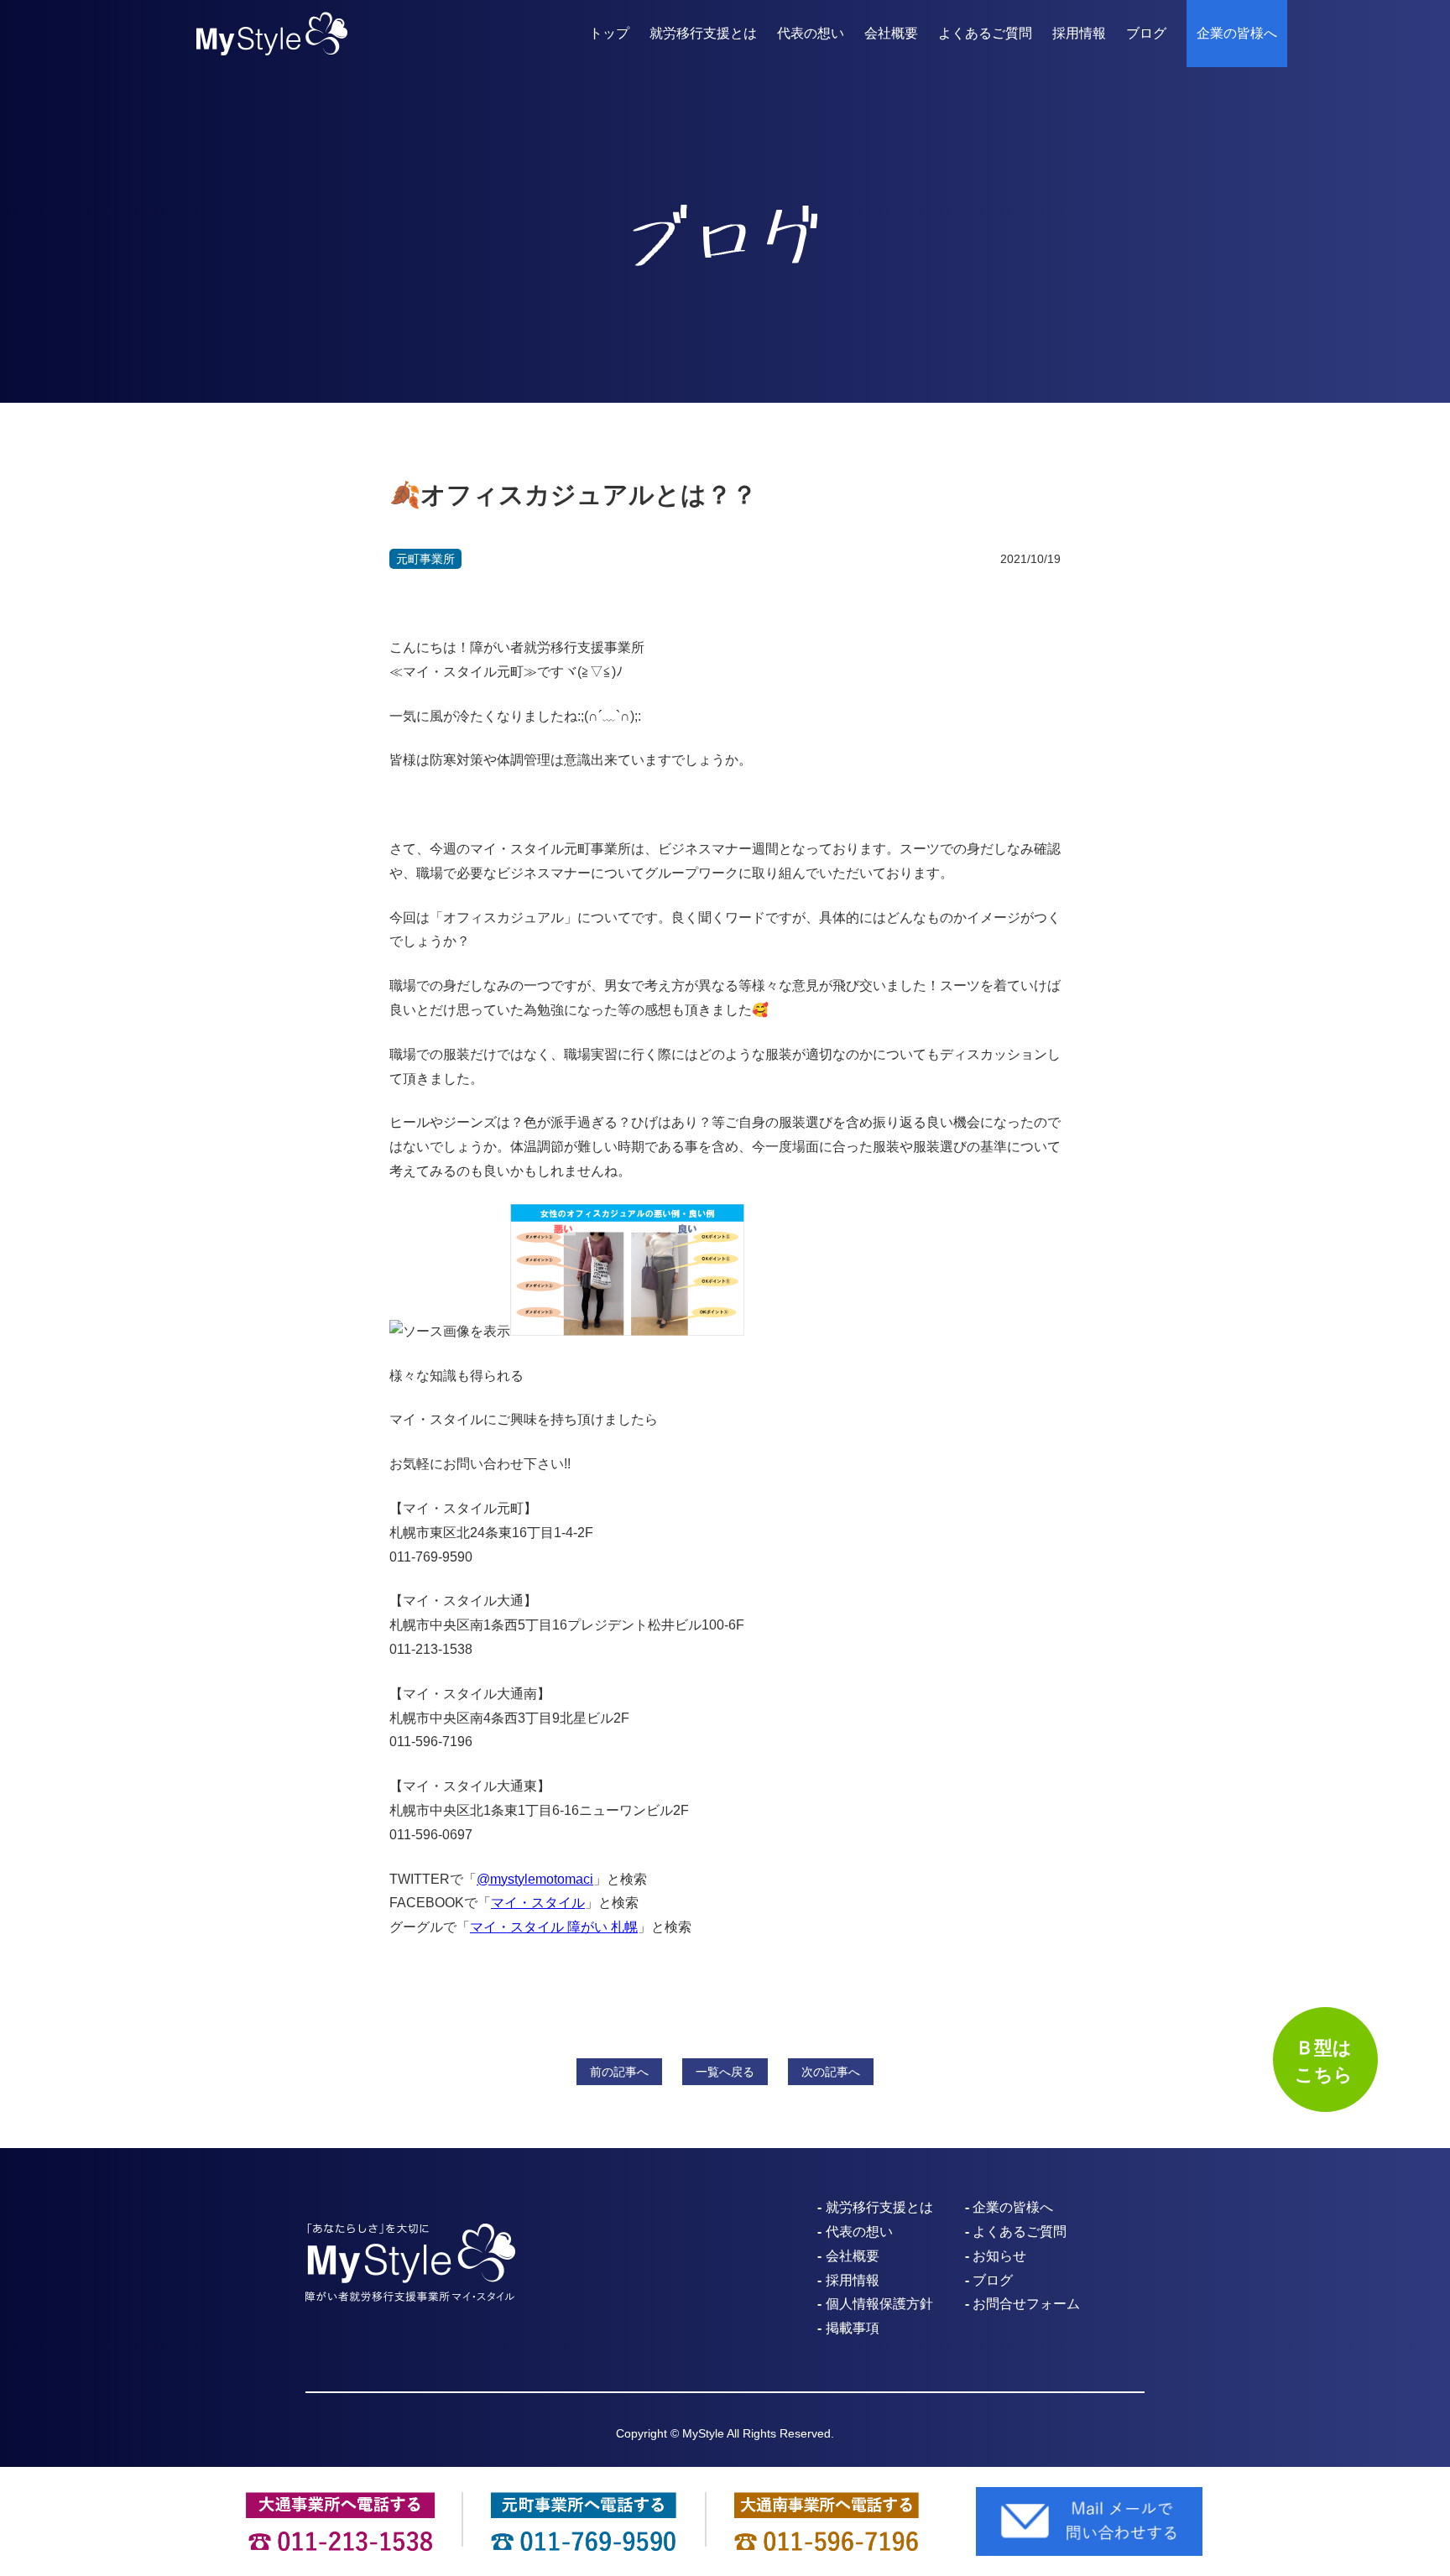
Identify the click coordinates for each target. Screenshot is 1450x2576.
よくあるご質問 (985, 33)
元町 (425, 559)
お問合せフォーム (1026, 2304)
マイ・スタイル (538, 1903)
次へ (831, 2072)
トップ (609, 33)
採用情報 (1079, 33)
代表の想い (811, 33)
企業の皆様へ (1237, 33)
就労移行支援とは (703, 33)
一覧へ (725, 2072)
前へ (619, 2072)
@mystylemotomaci (535, 1879)
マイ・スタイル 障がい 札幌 (554, 1927)
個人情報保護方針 (879, 2304)
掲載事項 (853, 2328)
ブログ (1146, 33)
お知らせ (999, 2256)
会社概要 (891, 33)
